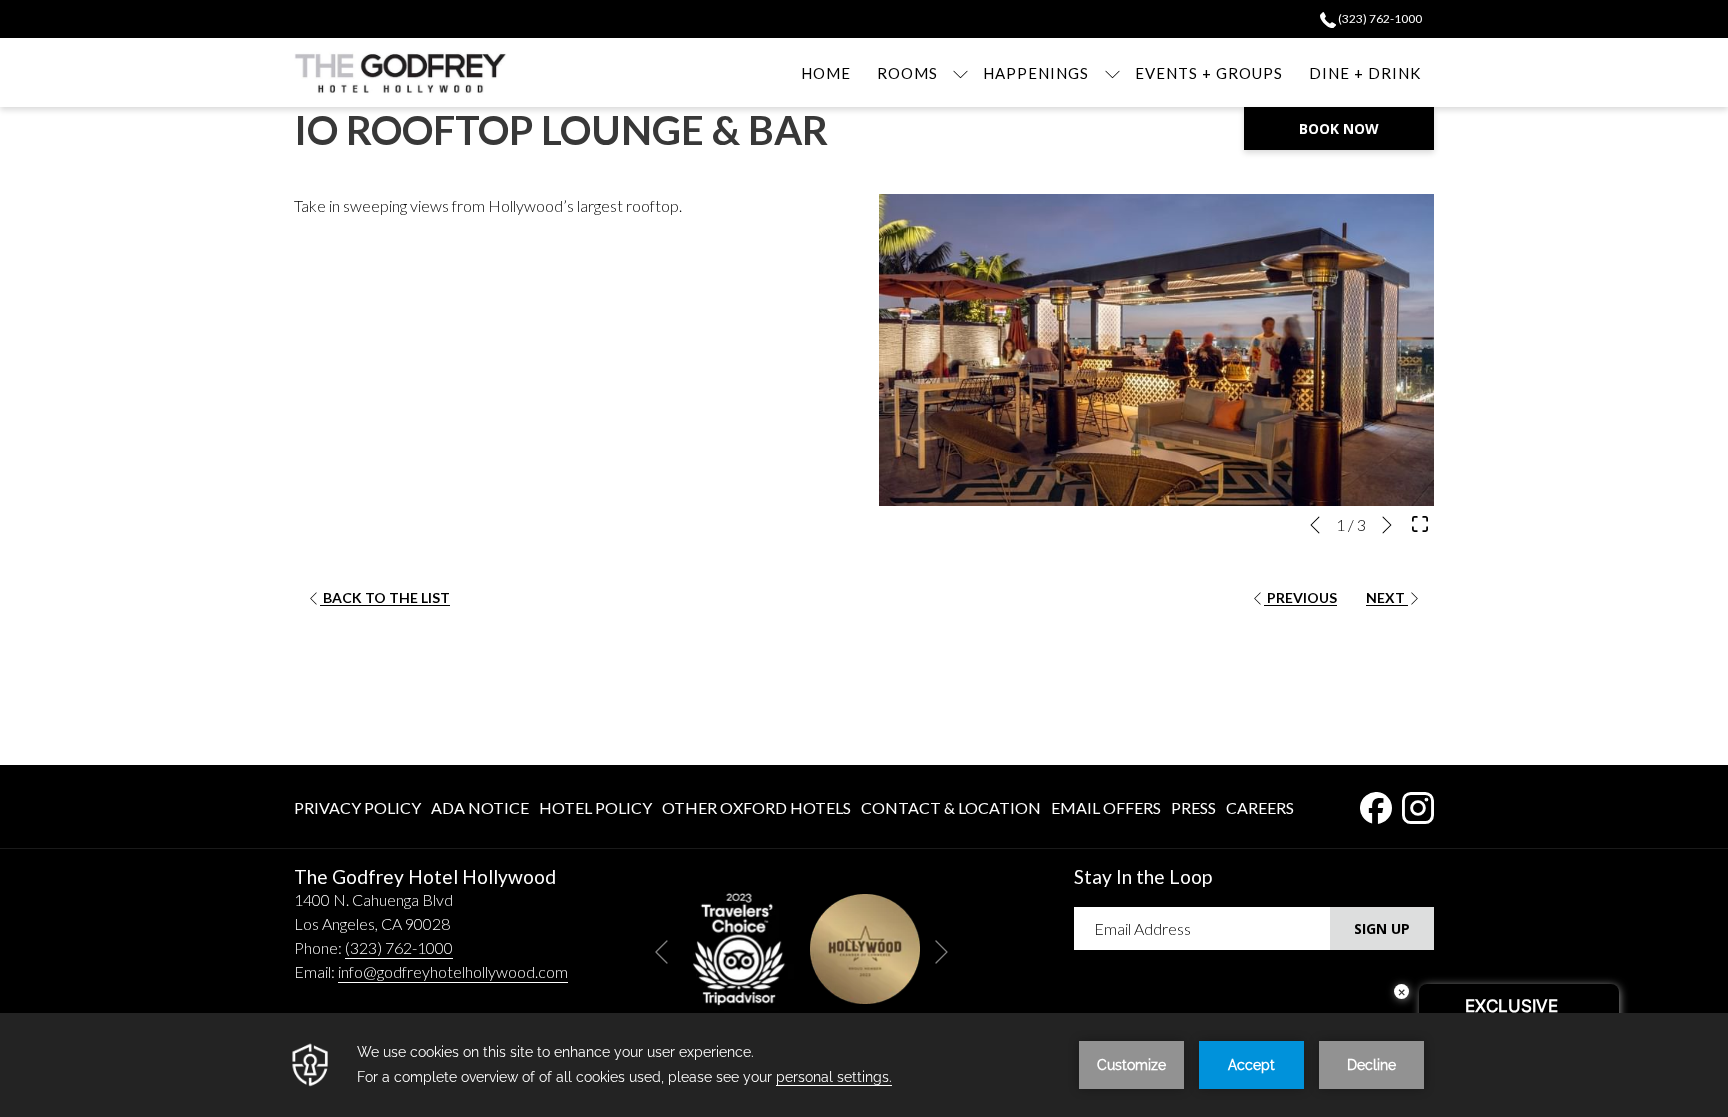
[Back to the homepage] (400, 72)
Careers (1260, 807)
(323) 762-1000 (399, 947)
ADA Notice (480, 807)
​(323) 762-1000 (1379, 18)
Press (1193, 807)
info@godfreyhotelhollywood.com (453, 971)
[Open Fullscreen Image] (1420, 522)
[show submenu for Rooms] (960, 72)
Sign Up (1382, 928)
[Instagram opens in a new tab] (1418, 803)
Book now (1339, 128)
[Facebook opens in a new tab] (1376, 803)
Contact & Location (951, 807)
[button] (1156, 350)
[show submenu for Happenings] (1112, 72)
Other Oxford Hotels (756, 807)
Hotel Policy (595, 807)
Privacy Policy (357, 807)
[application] (864, 1065)
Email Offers (1106, 807)
